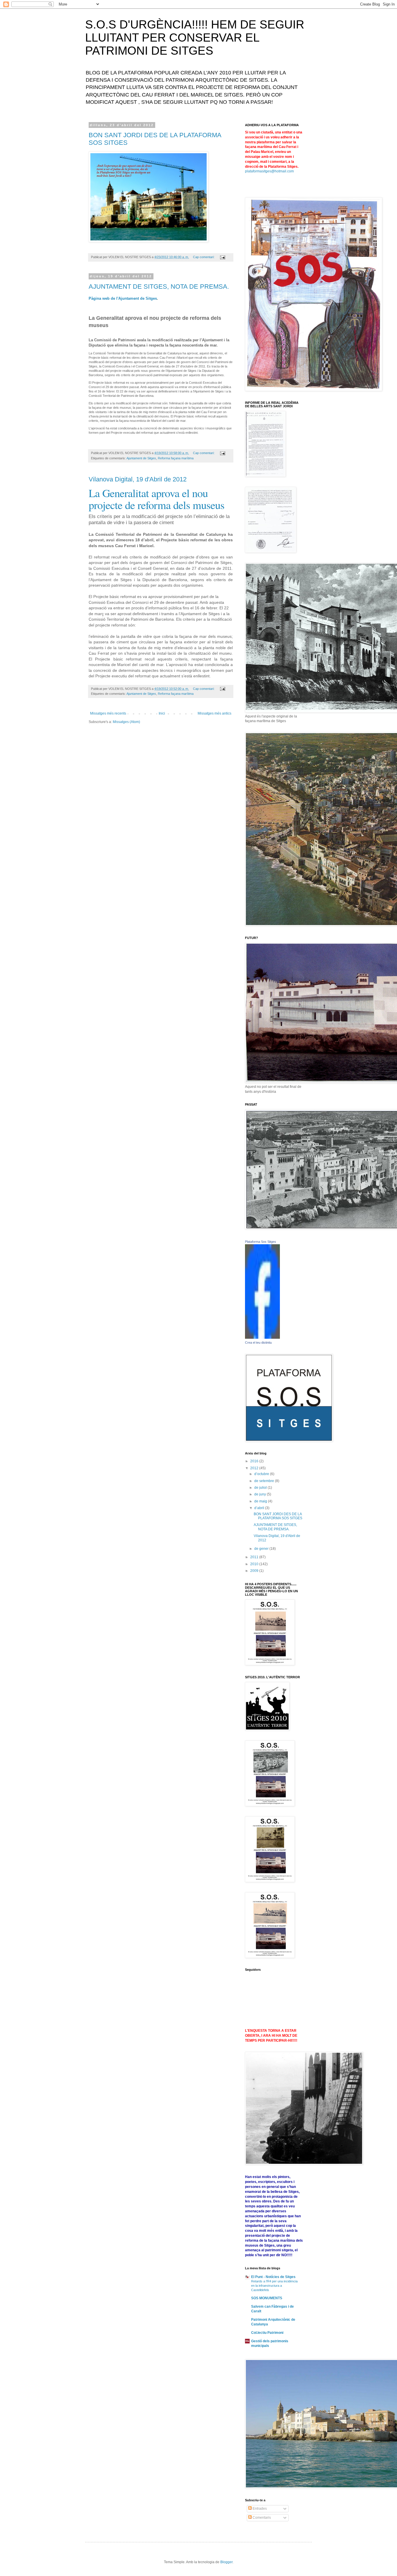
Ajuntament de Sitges (141, 458)
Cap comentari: (204, 257)
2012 (255, 1468)
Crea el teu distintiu (258, 1343)
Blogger (226, 2562)
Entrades (259, 2509)
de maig (261, 1501)
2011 (255, 1557)
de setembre (265, 1481)
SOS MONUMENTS (267, 2298)
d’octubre (262, 1474)
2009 (255, 1571)
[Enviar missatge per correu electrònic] (222, 257)
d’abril (260, 1508)
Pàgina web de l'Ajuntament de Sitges (123, 298)
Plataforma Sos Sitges (261, 1242)
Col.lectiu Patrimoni (267, 2333)
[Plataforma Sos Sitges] (262, 1338)
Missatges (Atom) (126, 722)
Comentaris (261, 2518)
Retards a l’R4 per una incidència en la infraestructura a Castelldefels (274, 2286)
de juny (261, 1494)
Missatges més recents (108, 713)
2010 (255, 1564)
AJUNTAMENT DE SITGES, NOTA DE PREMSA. (159, 286)
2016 (255, 1461)
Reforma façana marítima (176, 458)
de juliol (261, 1488)
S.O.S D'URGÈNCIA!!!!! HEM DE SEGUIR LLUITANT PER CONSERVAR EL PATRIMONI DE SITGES (195, 38)
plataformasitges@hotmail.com (269, 171)
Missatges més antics (214, 713)
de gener (262, 1549)
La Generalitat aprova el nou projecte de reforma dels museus (157, 499)
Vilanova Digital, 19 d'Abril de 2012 (138, 479)
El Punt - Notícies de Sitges (273, 2277)
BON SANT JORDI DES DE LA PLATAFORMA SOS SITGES (278, 1516)
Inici (162, 713)
